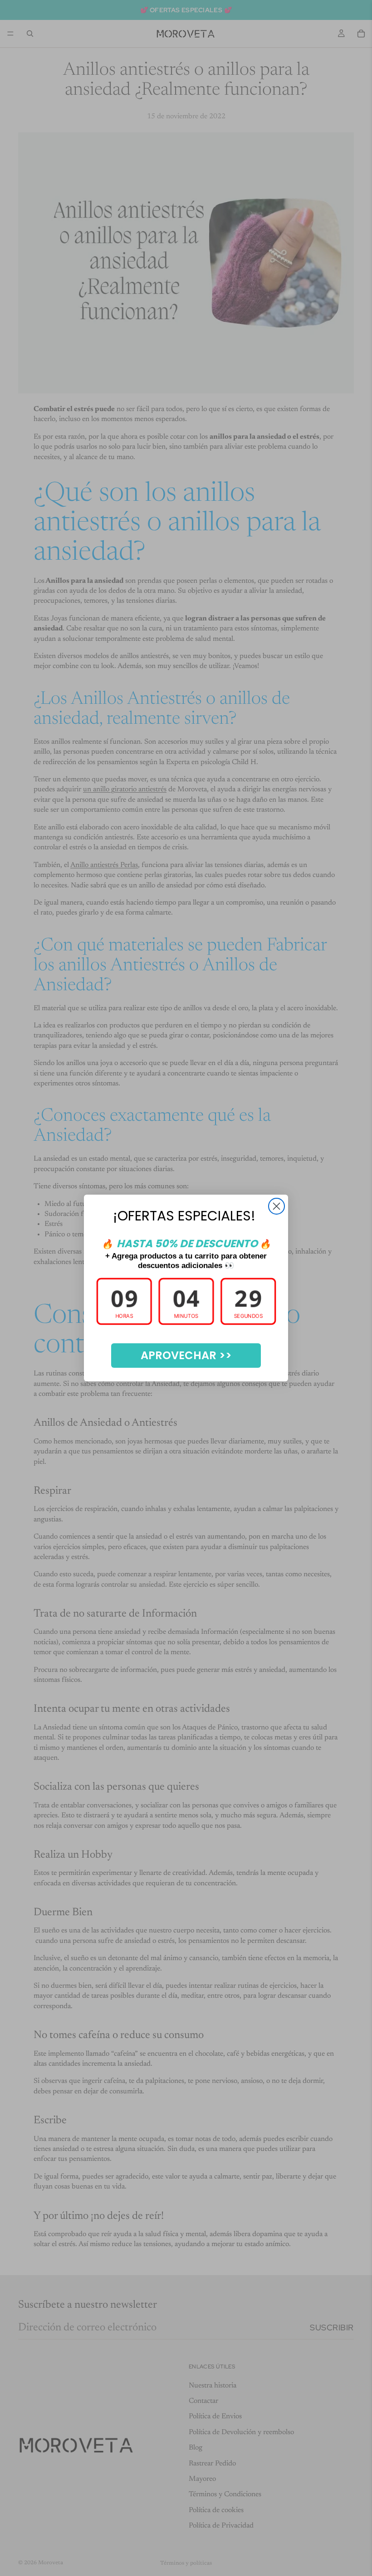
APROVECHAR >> (186, 1355)
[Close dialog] (277, 1206)
